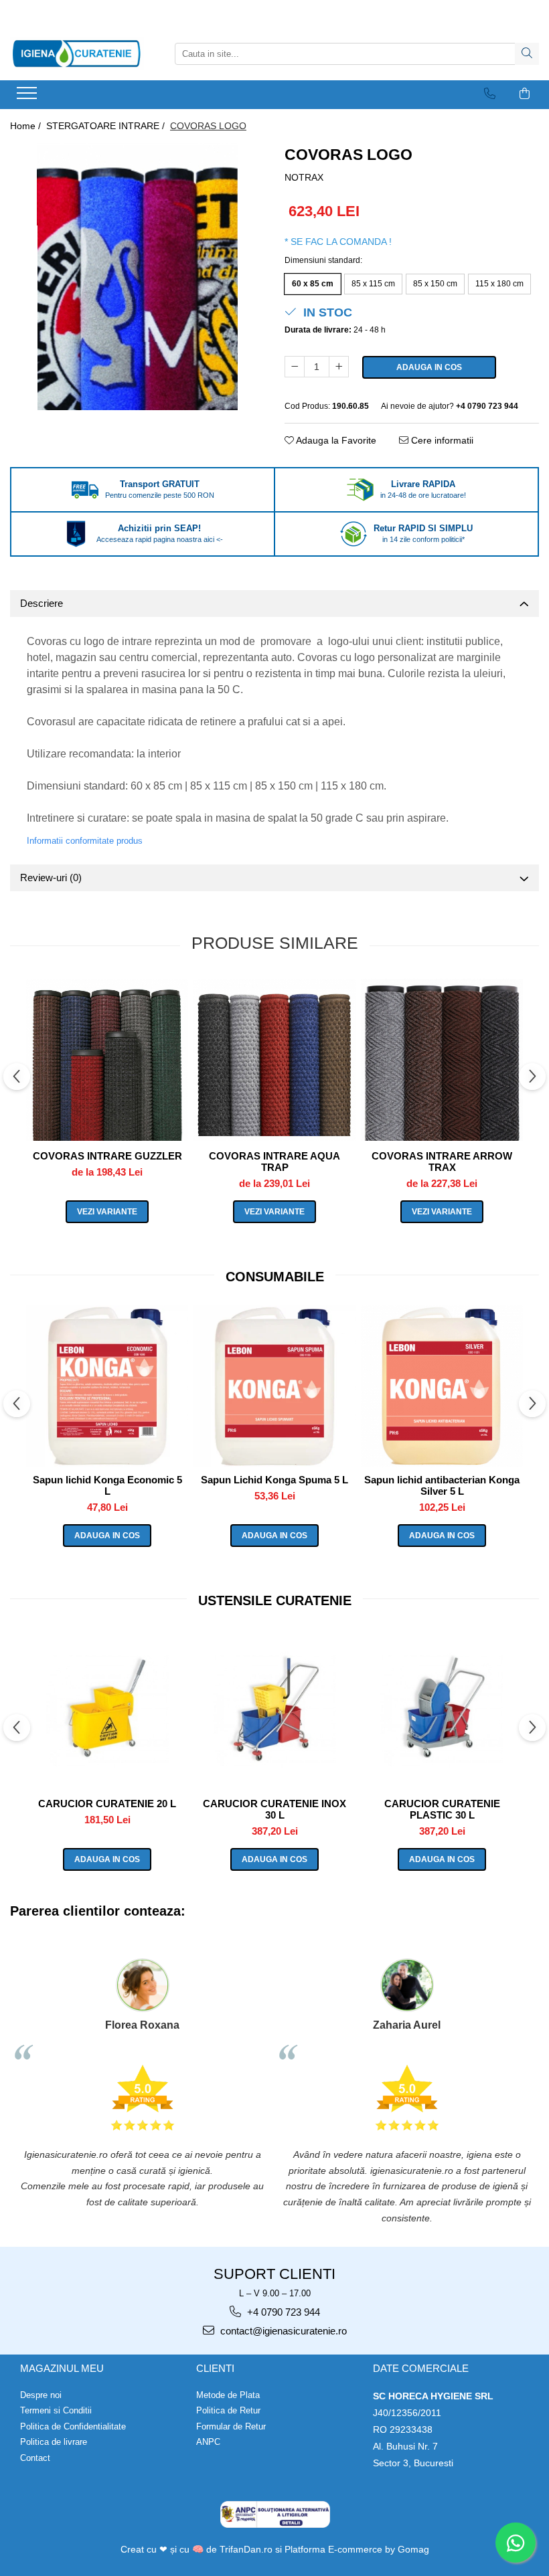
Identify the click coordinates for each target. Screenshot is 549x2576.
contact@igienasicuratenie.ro (282, 2331)
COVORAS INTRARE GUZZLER (107, 1156)
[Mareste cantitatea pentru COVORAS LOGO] (339, 367)
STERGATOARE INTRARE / (107, 126)
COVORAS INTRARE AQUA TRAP (274, 1162)
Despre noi (41, 2395)
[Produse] (28, 97)
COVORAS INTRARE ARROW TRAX (442, 1162)
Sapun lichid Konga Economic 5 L (107, 1485)
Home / (27, 126)
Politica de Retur (228, 2410)
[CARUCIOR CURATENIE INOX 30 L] (274, 1710)
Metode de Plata (228, 2395)
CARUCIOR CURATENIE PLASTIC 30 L (442, 1809)
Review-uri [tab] (51, 878)
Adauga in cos (429, 367)
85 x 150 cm (435, 284)
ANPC (208, 2442)
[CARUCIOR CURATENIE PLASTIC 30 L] (442, 1710)
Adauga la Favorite (335, 440)
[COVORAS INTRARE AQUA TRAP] (274, 1060)
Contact (35, 2458)
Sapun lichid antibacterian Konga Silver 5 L (442, 1485)
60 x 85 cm (313, 284)
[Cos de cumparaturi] (525, 94)
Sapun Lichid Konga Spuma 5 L (274, 1480)
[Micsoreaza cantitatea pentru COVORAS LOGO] (295, 367)
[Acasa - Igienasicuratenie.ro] (77, 54)
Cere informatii (441, 440)
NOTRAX (304, 177)
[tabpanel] (137, 276)
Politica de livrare (54, 2442)
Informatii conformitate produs (85, 841)
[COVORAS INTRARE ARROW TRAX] (442, 1060)
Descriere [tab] (42, 603)
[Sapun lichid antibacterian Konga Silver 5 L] (442, 1386)
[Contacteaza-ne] (490, 94)
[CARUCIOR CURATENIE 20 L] (107, 1710)
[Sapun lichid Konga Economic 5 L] (107, 1386)
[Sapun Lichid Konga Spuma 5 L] (274, 1386)
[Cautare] (527, 54)
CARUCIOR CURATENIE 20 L (107, 1804)
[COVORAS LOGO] (137, 276)
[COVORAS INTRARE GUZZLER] (107, 1060)
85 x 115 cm (373, 284)
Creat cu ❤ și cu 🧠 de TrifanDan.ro (198, 2549)
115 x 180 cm (499, 284)
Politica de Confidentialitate (73, 2426)
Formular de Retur (231, 2426)
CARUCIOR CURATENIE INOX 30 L (274, 1809)
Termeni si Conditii (56, 2410)
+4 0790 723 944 (282, 2312)
